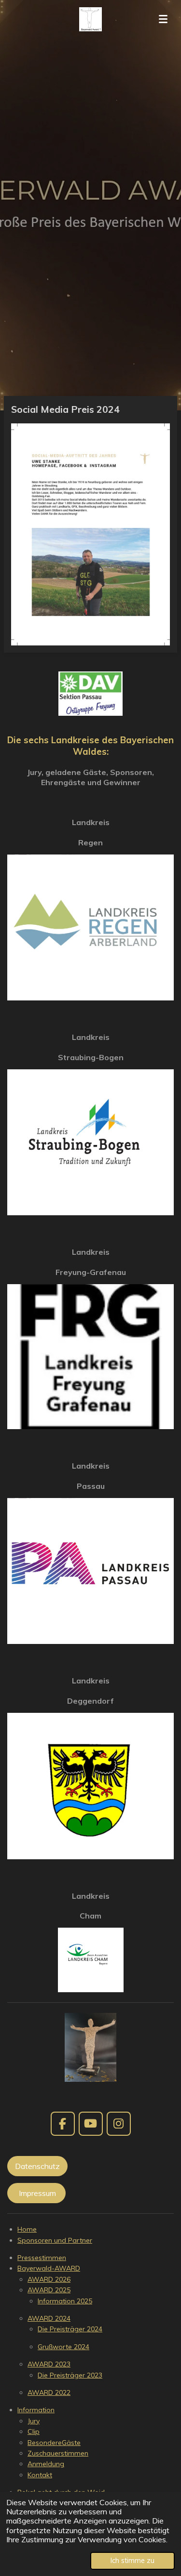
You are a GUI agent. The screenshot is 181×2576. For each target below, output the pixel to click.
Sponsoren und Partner (55, 2240)
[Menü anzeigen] (163, 19)
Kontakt (40, 2475)
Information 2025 (65, 2301)
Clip (34, 2431)
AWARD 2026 (49, 2279)
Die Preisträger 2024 (70, 2329)
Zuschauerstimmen (58, 2453)
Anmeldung (46, 2464)
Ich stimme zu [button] (132, 2561)
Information (36, 2410)
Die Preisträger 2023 (70, 2375)
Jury (34, 2421)
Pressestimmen (42, 2258)
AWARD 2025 (49, 2290)
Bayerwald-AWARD (49, 2268)
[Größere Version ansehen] (90, 2047)
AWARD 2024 (49, 2318)
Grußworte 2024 (63, 2347)
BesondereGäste (54, 2443)
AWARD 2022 (49, 2392)
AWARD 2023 (49, 2364)
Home (27, 2229)
